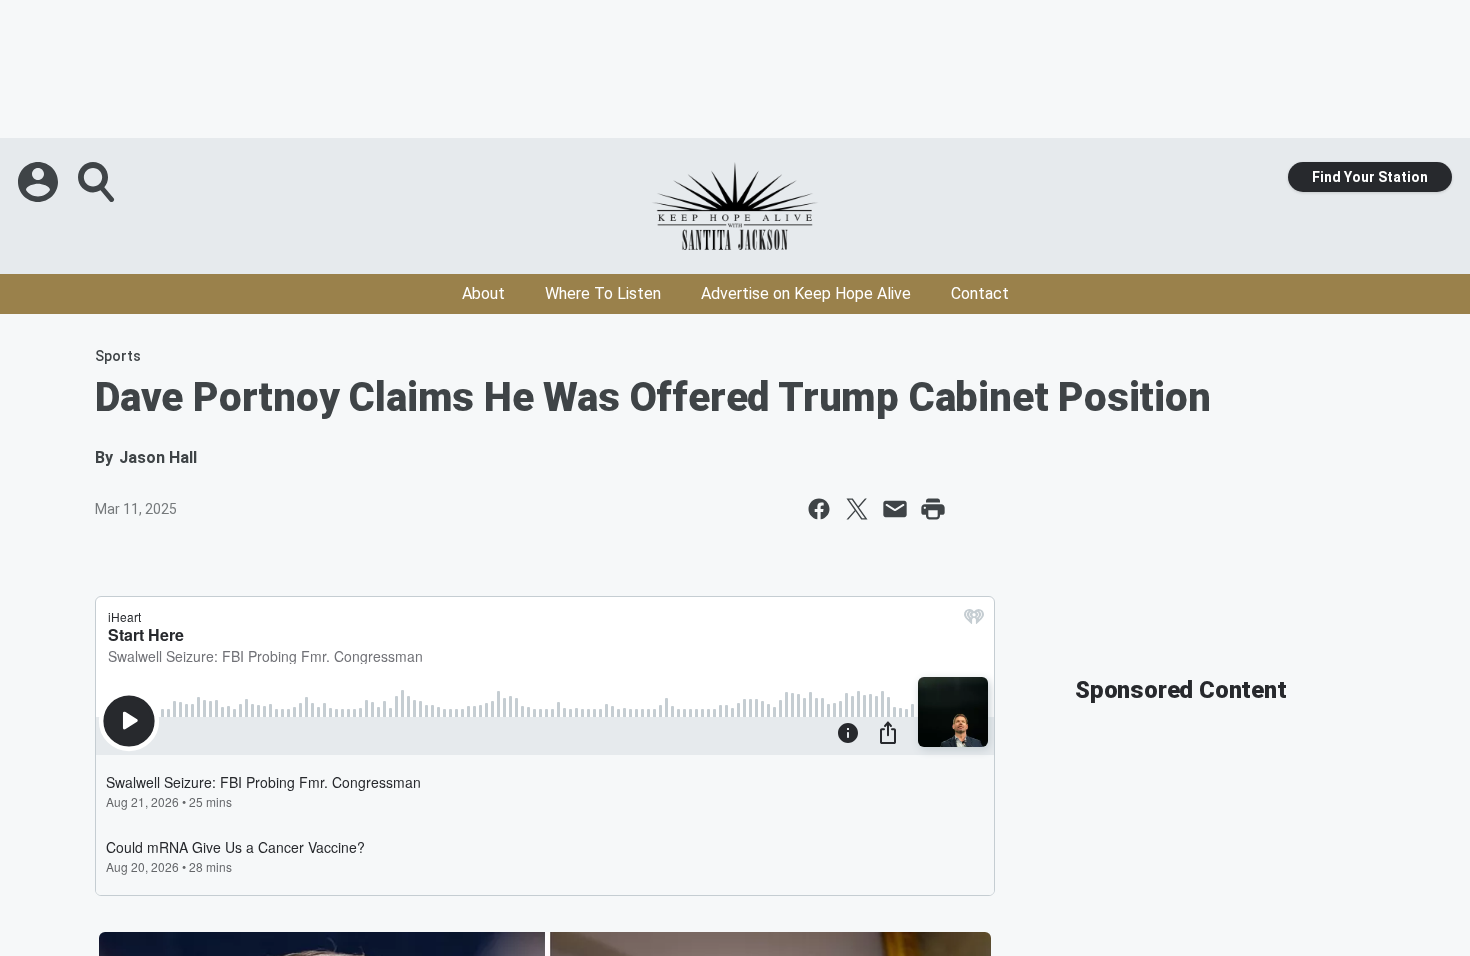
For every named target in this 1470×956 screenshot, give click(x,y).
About (483, 293)
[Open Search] (98, 182)
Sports (118, 356)
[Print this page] (933, 509)
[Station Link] (735, 206)
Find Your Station (1370, 177)
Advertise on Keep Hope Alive (806, 293)
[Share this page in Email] (895, 509)
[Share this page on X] (857, 509)
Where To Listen (603, 293)
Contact (980, 293)
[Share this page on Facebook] (819, 509)
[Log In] (40, 182)
